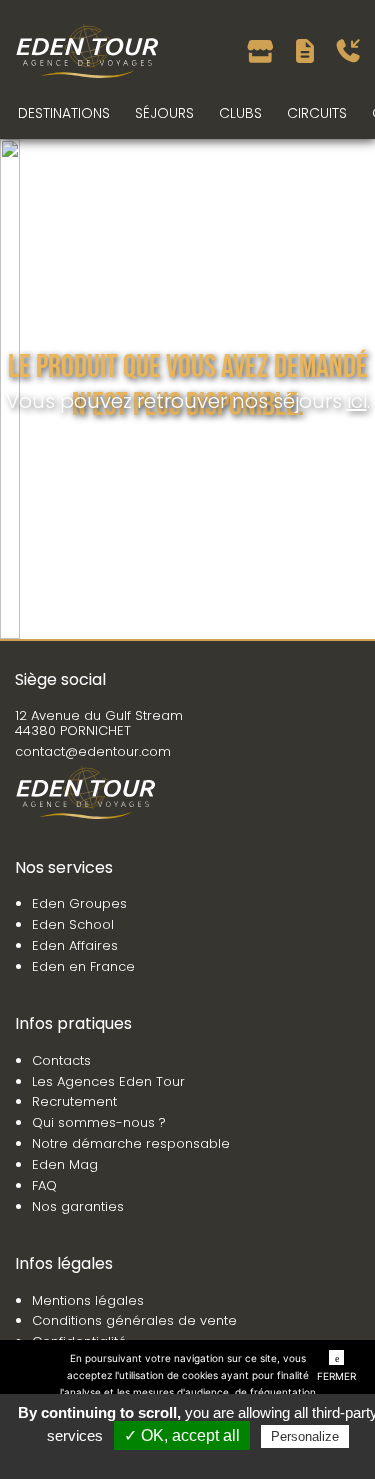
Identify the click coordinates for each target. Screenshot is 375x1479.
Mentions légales (88, 1300)
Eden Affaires (75, 945)
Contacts (61, 1060)
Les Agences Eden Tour (108, 1081)
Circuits (317, 113)
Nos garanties (78, 1206)
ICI (357, 401)
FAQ (44, 1185)
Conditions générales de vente (134, 1320)
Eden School (73, 924)
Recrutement (74, 1101)
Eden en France (83, 966)
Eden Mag (65, 1164)
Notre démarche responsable (131, 1143)
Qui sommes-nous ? (99, 1122)
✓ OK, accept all (182, 1435)
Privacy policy (198, 1460)
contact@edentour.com (93, 751)
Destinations (64, 113)
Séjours (164, 113)
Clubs (240, 113)
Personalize (305, 1436)
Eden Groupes (79, 903)
